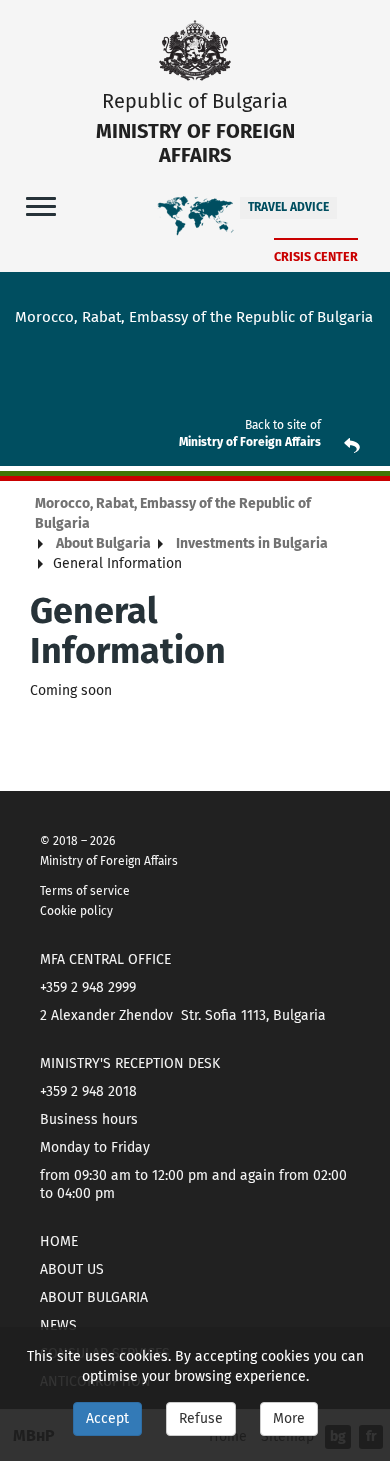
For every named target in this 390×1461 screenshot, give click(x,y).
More (289, 1418)
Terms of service (85, 891)
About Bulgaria (103, 543)
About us (72, 1269)
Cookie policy (76, 911)
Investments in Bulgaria (252, 543)
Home (59, 1241)
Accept (107, 1418)
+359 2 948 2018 (88, 1091)
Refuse (201, 1418)
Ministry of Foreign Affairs (250, 442)
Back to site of (283, 425)
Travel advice (288, 207)
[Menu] (41, 205)
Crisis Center (316, 256)
